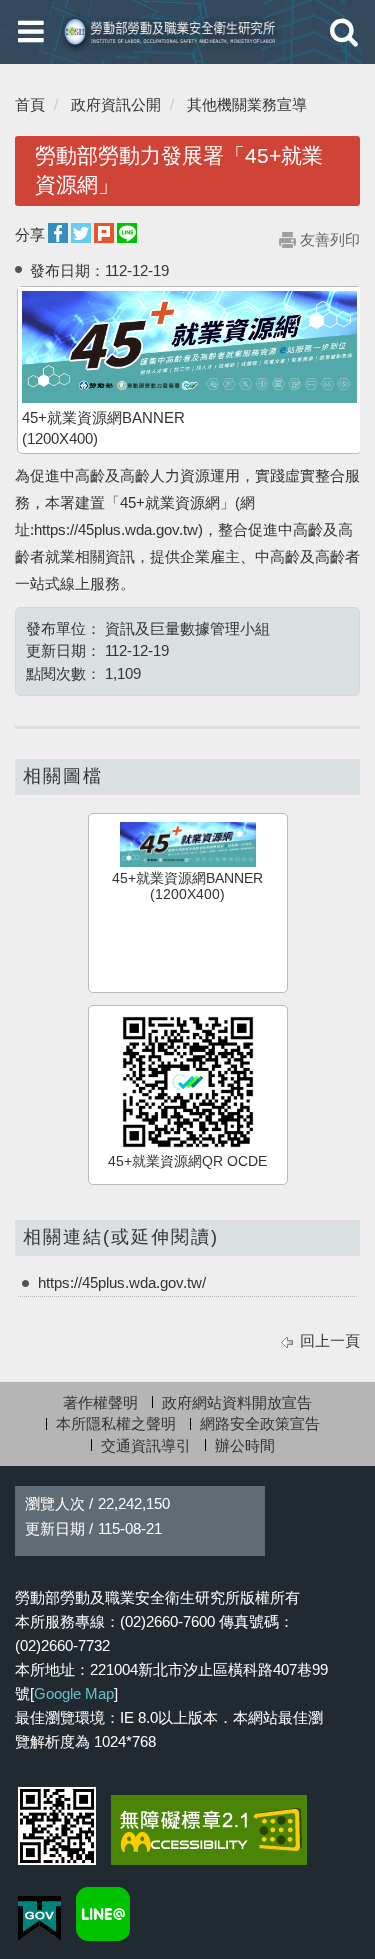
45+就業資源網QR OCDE (187, 1161)
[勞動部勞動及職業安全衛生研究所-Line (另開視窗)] (103, 1914)
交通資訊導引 (146, 1445)
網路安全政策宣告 (260, 1423)
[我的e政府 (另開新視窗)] (39, 1918)
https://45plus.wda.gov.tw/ (122, 1282)
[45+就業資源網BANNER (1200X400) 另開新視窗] (189, 347)
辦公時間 (245, 1445)
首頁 (30, 104)
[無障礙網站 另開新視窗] (209, 1830)
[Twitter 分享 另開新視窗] (81, 233)
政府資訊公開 (116, 104)
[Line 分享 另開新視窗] (127, 233)
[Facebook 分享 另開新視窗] (58, 233)
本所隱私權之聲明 (116, 1423)
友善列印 (330, 239)
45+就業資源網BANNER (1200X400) (187, 886)
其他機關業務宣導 (247, 104)
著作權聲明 (100, 1402)
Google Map (74, 1693)
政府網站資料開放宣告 (237, 1402)
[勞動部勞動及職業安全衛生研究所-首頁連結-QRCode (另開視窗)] (57, 1826)
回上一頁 (330, 1340)
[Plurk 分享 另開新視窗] (104, 233)
